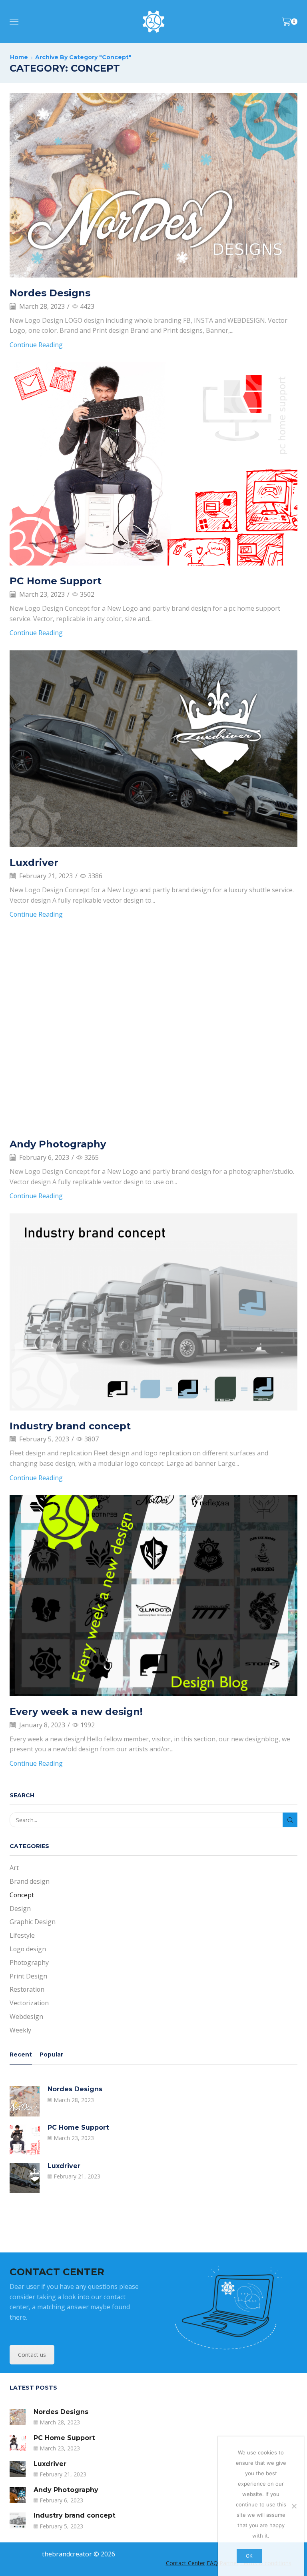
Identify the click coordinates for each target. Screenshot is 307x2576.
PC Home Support (56, 581)
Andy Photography (58, 1144)
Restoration (27, 1989)
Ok (249, 2556)
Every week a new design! (76, 1712)
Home (19, 57)
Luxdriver (34, 862)
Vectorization (29, 2003)
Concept (22, 1895)
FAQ (212, 2563)
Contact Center (185, 2563)
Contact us (32, 2355)
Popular (51, 2054)
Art (14, 1868)
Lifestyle (22, 1935)
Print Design (28, 1976)
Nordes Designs (50, 293)
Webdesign (26, 2016)
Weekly (20, 2030)
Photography (29, 1962)
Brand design (30, 1881)
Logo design (28, 1949)
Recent (21, 2054)
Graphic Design (33, 1922)
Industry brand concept (70, 1426)
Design (20, 1909)
